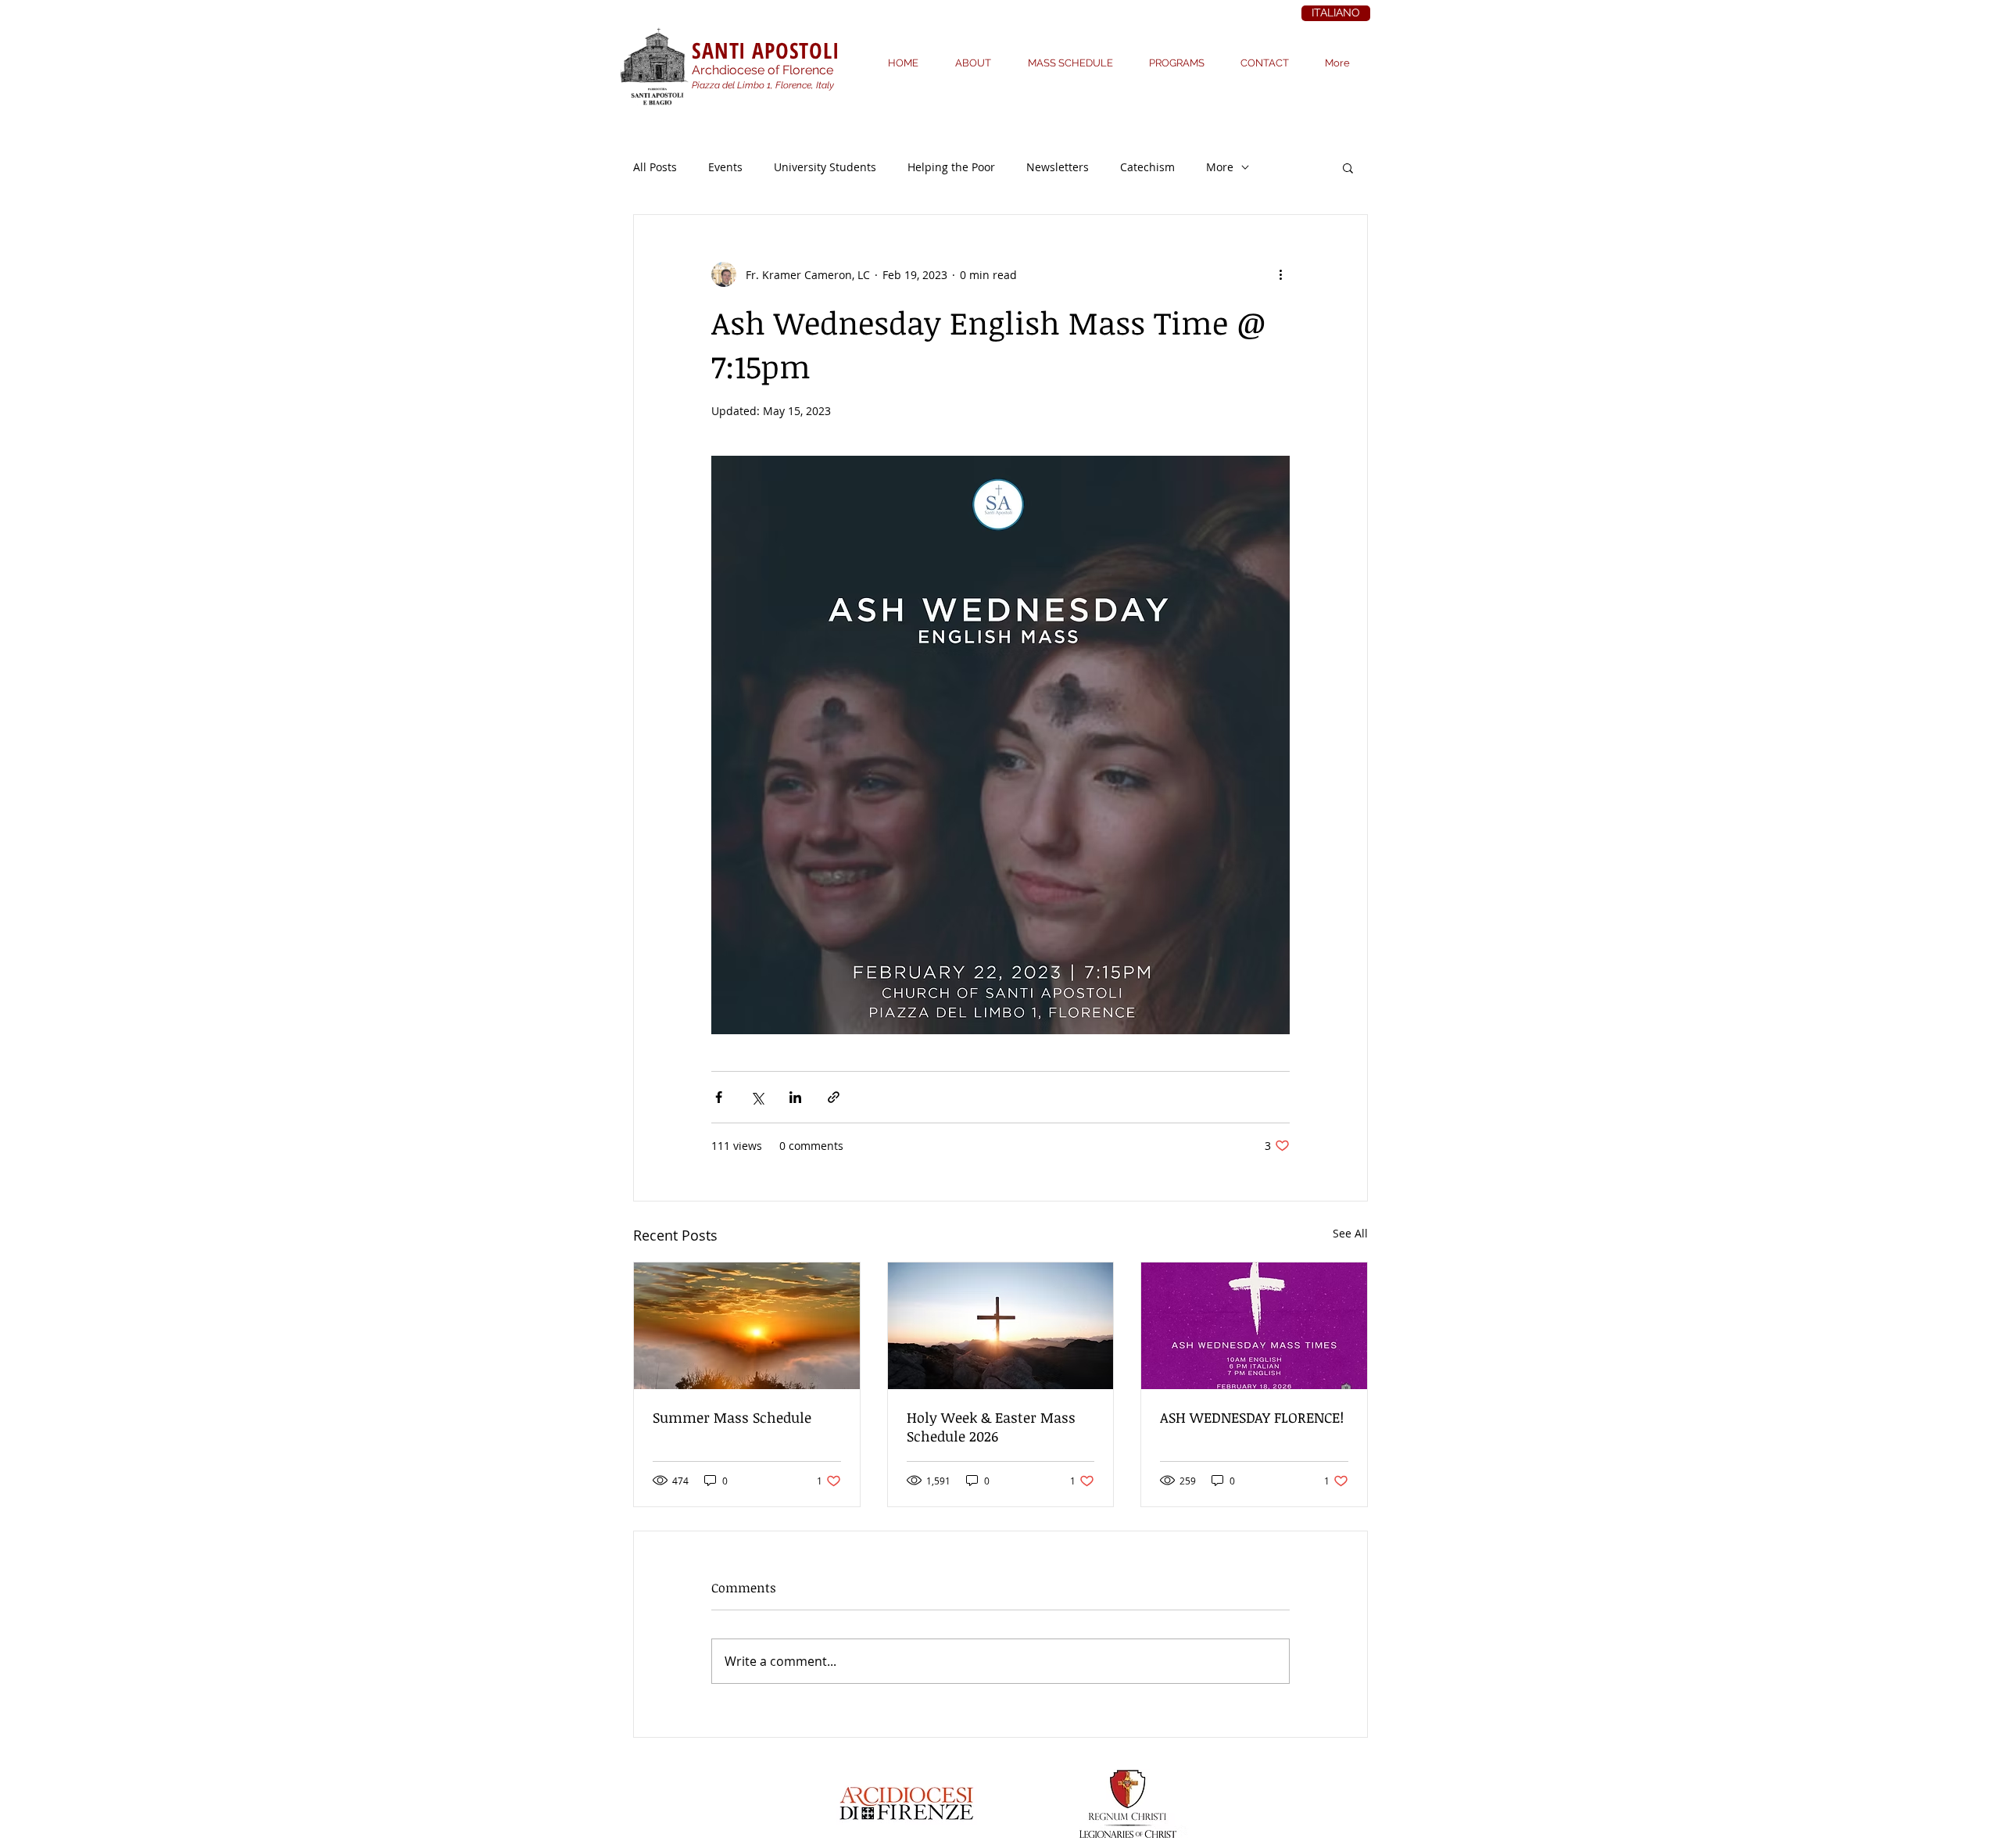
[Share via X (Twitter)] (757, 1097)
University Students (825, 167)
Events (725, 167)
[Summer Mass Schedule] (747, 1326)
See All (1350, 1233)
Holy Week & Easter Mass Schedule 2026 (991, 1427)
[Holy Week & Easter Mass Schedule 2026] (1001, 1326)
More (1220, 167)
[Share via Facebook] (719, 1097)
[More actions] (1280, 274)
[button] (1348, 167)
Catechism (1147, 167)
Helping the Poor (951, 167)
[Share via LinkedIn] (795, 1097)
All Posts (655, 167)
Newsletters (1058, 167)
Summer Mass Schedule (732, 1417)
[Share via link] (834, 1097)
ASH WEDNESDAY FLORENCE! (1252, 1417)
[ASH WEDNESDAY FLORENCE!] (1254, 1326)
